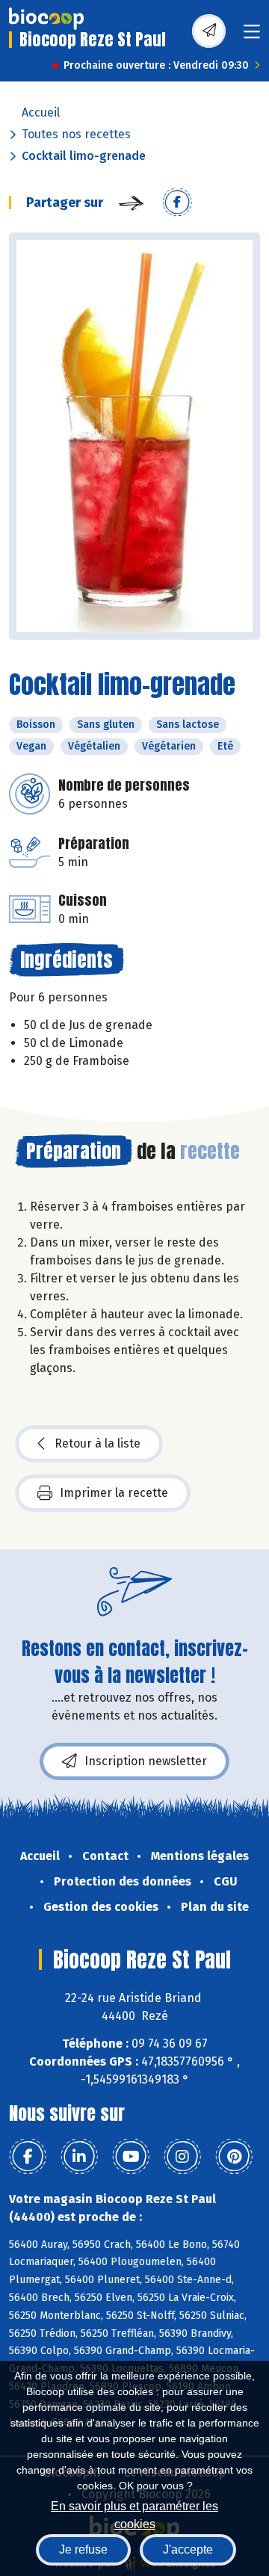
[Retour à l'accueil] (46, 19)
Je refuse (83, 2549)
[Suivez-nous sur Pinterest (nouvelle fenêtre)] (234, 2157)
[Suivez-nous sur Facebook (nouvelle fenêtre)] (28, 2157)
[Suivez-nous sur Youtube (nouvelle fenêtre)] (131, 2157)
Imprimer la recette (114, 1493)
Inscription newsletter (146, 1761)
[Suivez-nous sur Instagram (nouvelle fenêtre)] (182, 2157)
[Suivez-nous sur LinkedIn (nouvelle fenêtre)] (79, 2157)
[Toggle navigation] (252, 36)
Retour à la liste (98, 1443)
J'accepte (188, 2549)
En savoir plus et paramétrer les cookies (134, 2514)
